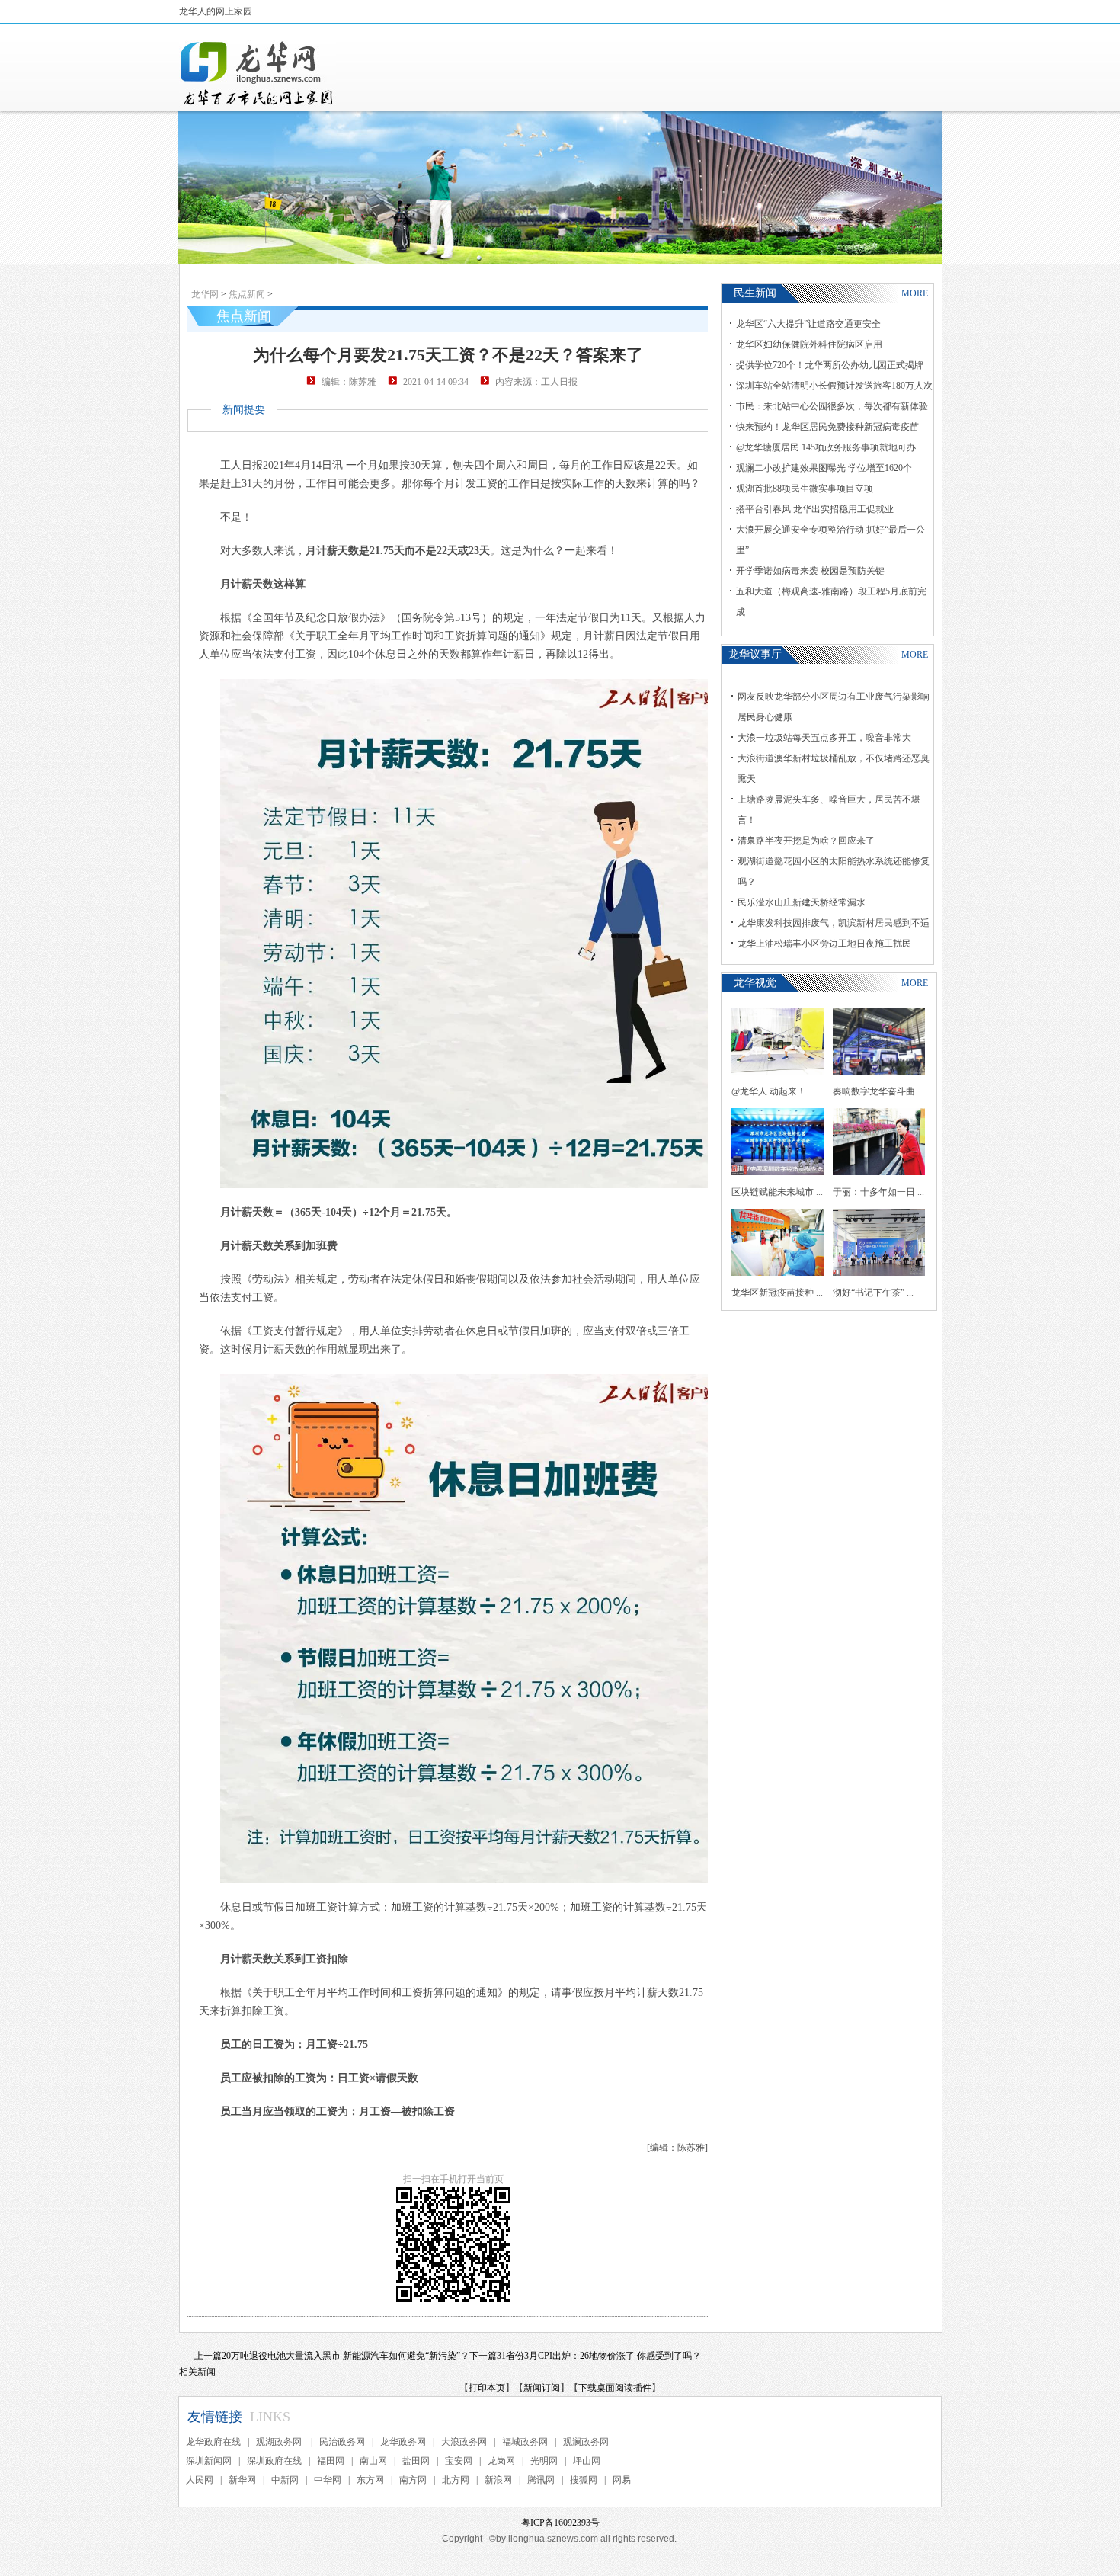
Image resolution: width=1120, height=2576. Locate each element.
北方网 (456, 2480)
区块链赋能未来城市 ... (777, 1192)
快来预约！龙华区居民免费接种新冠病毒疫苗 (827, 427)
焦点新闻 (247, 294)
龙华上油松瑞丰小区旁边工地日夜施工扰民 (824, 944)
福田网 (331, 2461)
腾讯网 (541, 2480)
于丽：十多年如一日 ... (878, 1192)
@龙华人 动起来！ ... (773, 1091)
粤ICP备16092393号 (560, 2523)
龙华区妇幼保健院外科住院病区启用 (809, 344)
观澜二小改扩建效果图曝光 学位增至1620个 (824, 468)
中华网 (328, 2480)
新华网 (242, 2480)
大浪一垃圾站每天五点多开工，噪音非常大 (824, 738)
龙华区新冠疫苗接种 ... (777, 1293)
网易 (622, 2480)
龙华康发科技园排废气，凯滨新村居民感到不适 (834, 923)
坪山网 (587, 2461)
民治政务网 (342, 2442)
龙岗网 (501, 2461)
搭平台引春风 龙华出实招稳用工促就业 (815, 509)
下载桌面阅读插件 (615, 2388)
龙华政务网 (403, 2442)
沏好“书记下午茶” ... (873, 1293)
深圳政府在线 (274, 2461)
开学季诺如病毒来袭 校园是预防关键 (810, 571)
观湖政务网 (280, 2442)
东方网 (370, 2480)
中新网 (285, 2480)
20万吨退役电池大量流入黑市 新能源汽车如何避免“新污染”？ (346, 2356)
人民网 (200, 2480)
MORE (915, 293)
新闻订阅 (542, 2388)
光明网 (544, 2461)
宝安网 (459, 2461)
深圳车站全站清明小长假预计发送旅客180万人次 (834, 386)
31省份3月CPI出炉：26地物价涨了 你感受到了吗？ (599, 2356)
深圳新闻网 (209, 2461)
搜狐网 (584, 2480)
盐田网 (416, 2461)
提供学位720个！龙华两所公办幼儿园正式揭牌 (830, 365)
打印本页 (487, 2388)
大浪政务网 (464, 2442)
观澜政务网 (586, 2442)
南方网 (413, 2480)
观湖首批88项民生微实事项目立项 (805, 489)
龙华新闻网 (258, 73)
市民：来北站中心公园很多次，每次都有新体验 (832, 406)
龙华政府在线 (213, 2442)
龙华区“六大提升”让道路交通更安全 (808, 324)
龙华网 (205, 294)
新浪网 (498, 2480)
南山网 (373, 2461)
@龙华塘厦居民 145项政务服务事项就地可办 (826, 447)
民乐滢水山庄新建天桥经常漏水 (802, 902)
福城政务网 (525, 2442)
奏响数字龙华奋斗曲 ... (878, 1091)
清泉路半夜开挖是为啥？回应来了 (806, 841)
